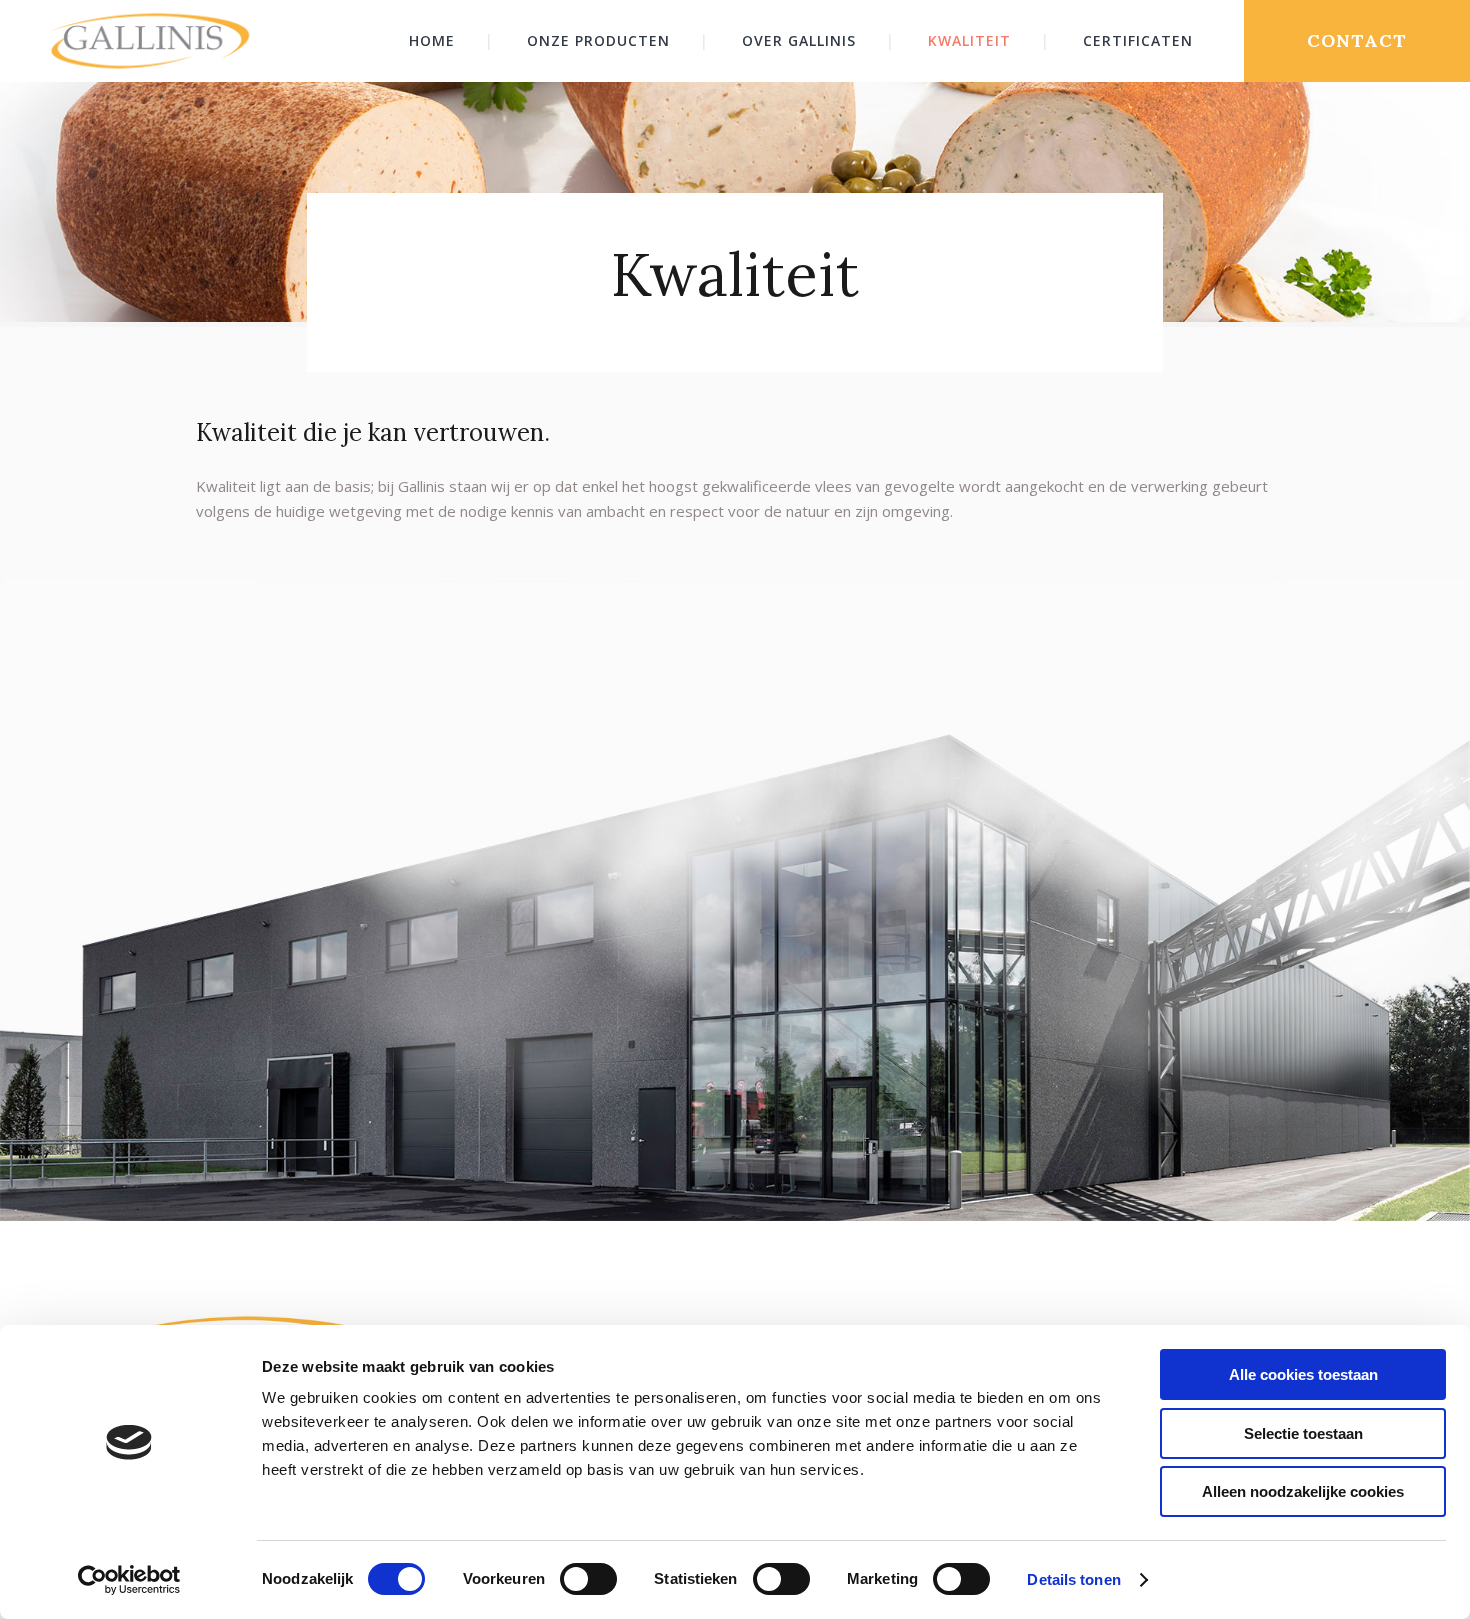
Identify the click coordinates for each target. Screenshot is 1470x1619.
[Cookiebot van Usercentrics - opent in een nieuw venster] (129, 1580)
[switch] (588, 1579)
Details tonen (1073, 1579)
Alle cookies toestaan (1303, 1374)
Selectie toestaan (1303, 1433)
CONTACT (1357, 40)
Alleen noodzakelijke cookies (1303, 1491)
